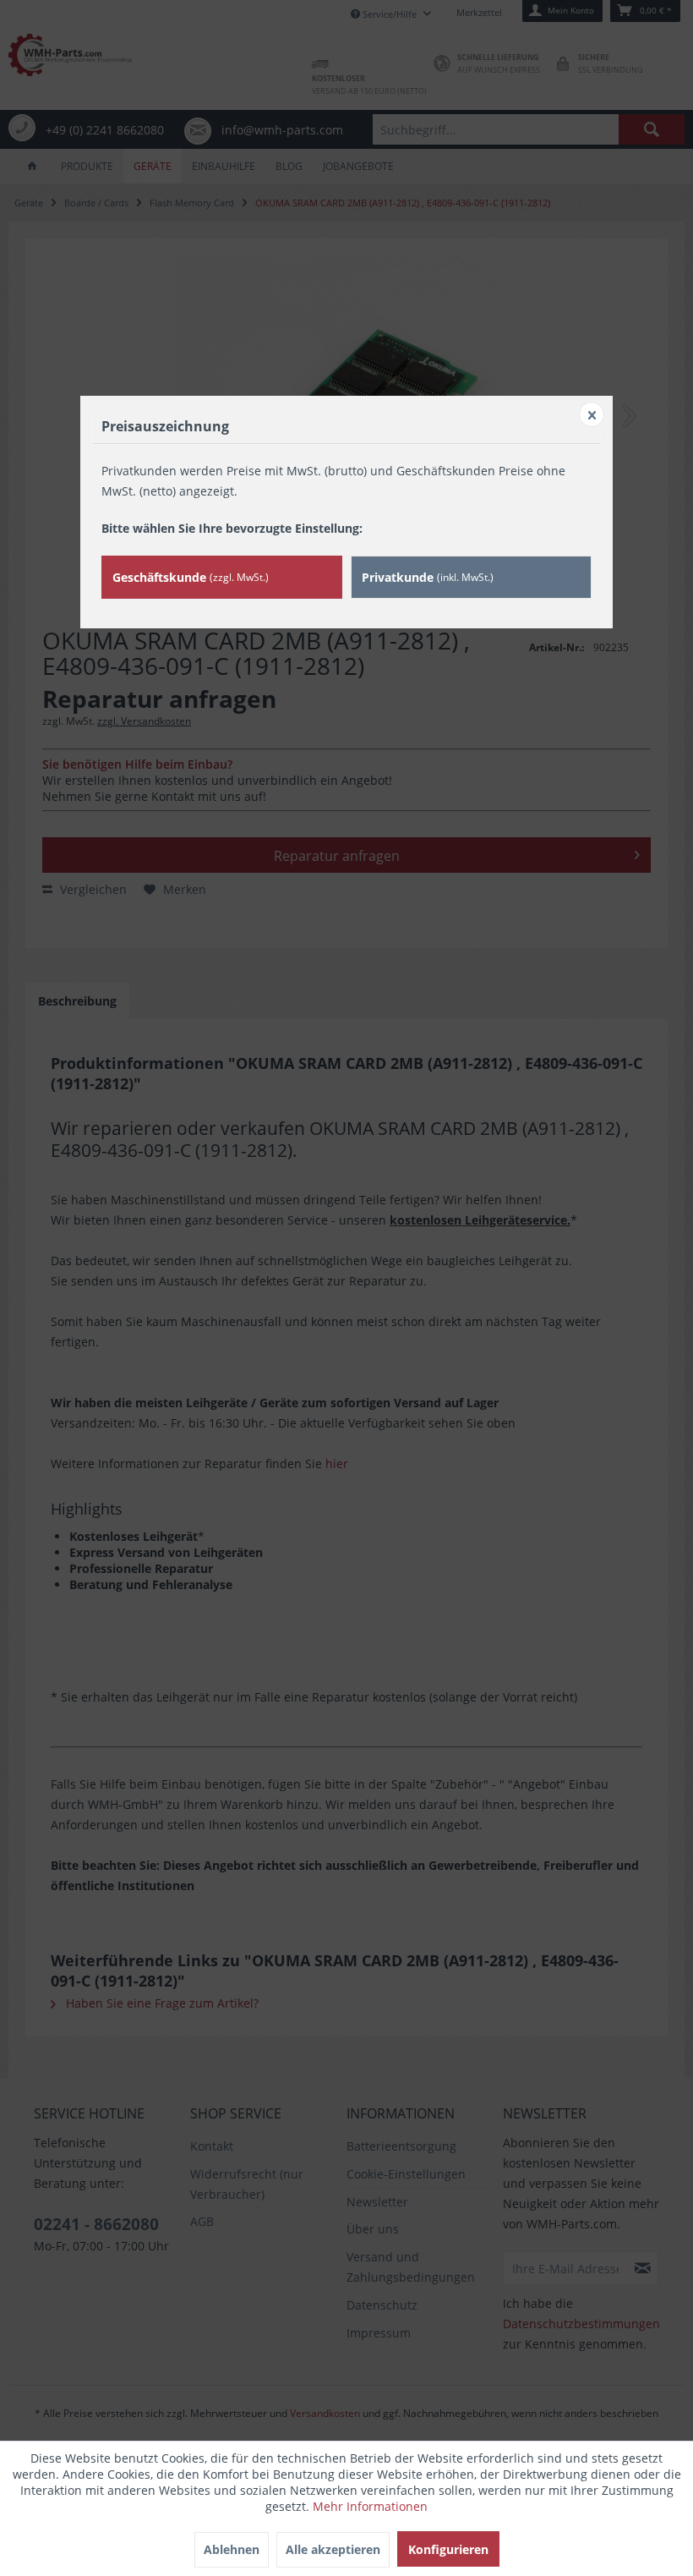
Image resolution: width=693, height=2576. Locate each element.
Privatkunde (428, 577)
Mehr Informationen (370, 2506)
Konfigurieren (448, 2549)
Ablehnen (232, 2549)
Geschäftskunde (191, 577)
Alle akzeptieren (333, 2549)
